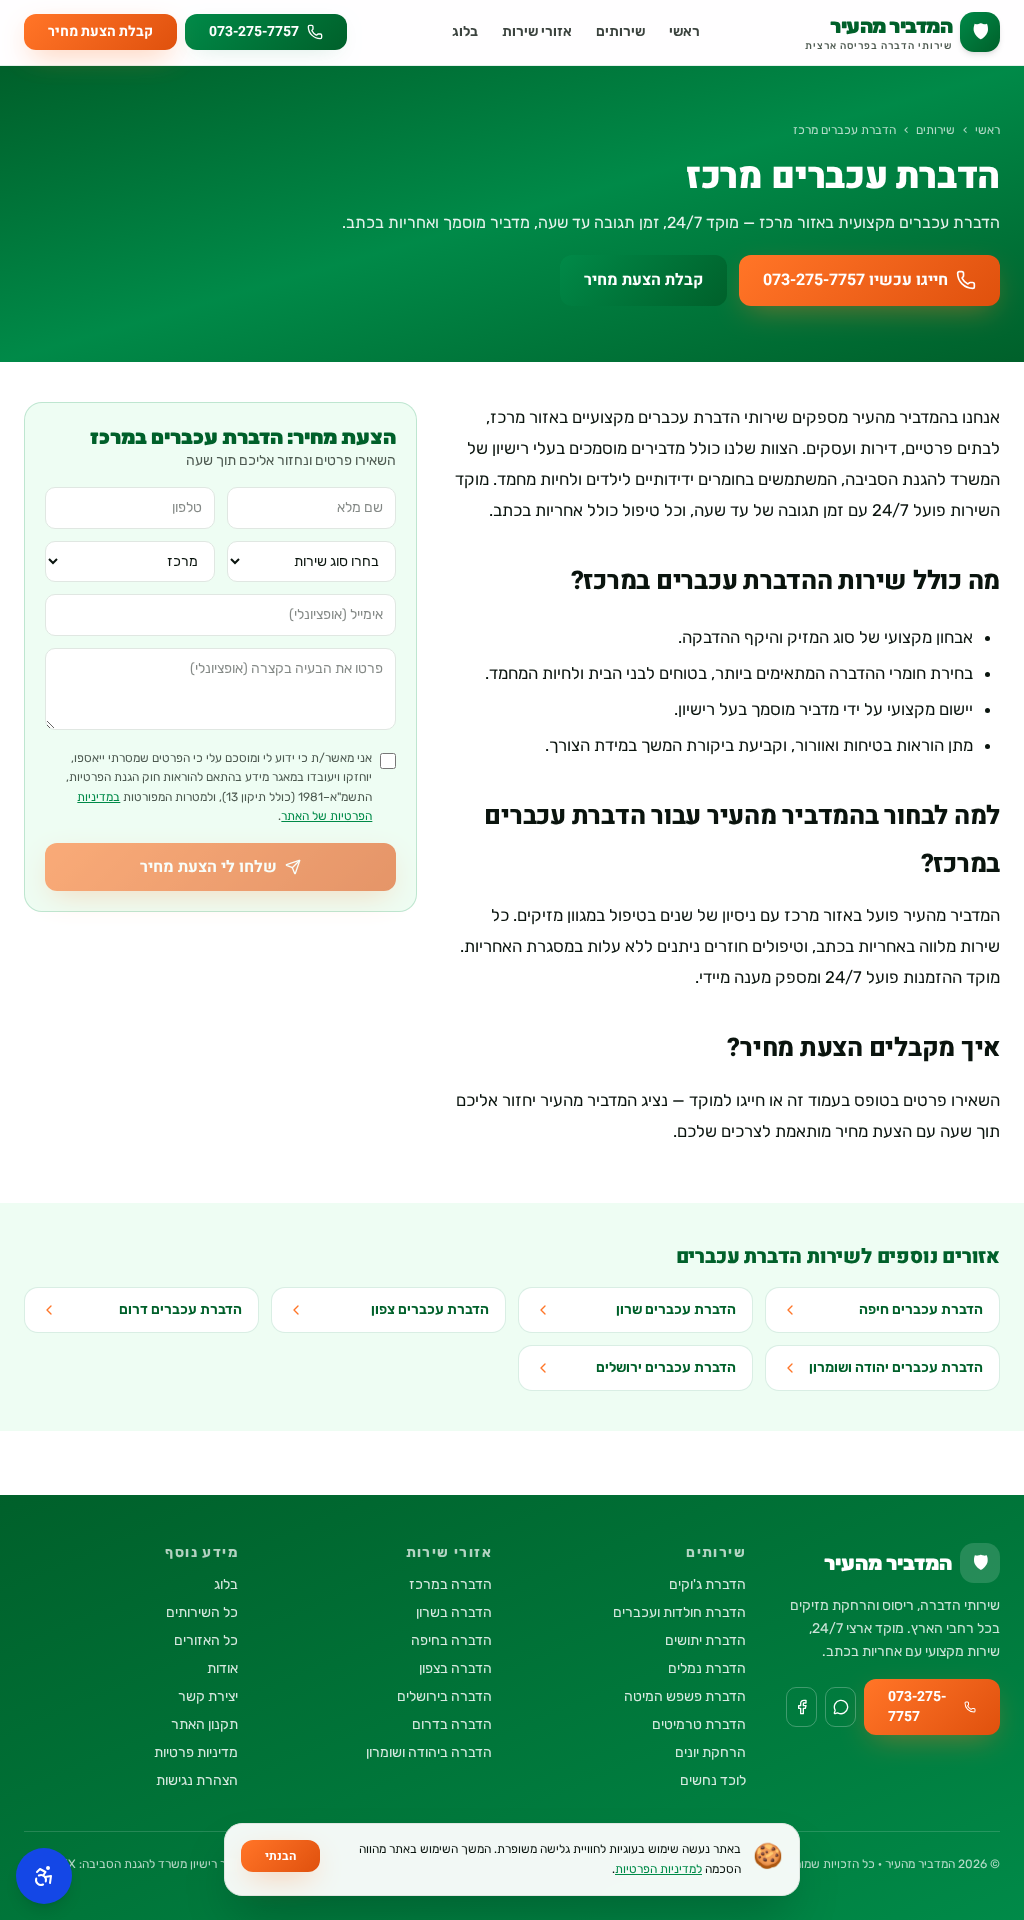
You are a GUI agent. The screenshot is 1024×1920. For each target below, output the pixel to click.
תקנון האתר (204, 1724)
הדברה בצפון (455, 1668)
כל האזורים (206, 1640)
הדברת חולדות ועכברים (679, 1612)
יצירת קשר (208, 1696)
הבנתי (280, 1856)
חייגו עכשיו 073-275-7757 (855, 280)
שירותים (620, 31)
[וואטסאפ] (840, 1707)
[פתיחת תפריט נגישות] (44, 1876)
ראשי (684, 31)
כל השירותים (202, 1612)
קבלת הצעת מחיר (100, 31)
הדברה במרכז (450, 1584)
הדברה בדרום (452, 1724)
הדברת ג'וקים (707, 1584)
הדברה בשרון (454, 1612)
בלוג (465, 31)
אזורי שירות (537, 31)
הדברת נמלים (707, 1668)
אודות (222, 1668)
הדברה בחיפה (451, 1640)
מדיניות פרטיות (196, 1752)
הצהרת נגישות (197, 1780)
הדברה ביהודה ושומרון (429, 1752)
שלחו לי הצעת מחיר (208, 867)
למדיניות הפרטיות (658, 1869)
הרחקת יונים (710, 1752)
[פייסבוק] (801, 1707)
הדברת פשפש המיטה (685, 1696)
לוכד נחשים (713, 1780)
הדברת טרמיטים (699, 1724)
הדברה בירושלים (444, 1696)
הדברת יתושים (705, 1640)
